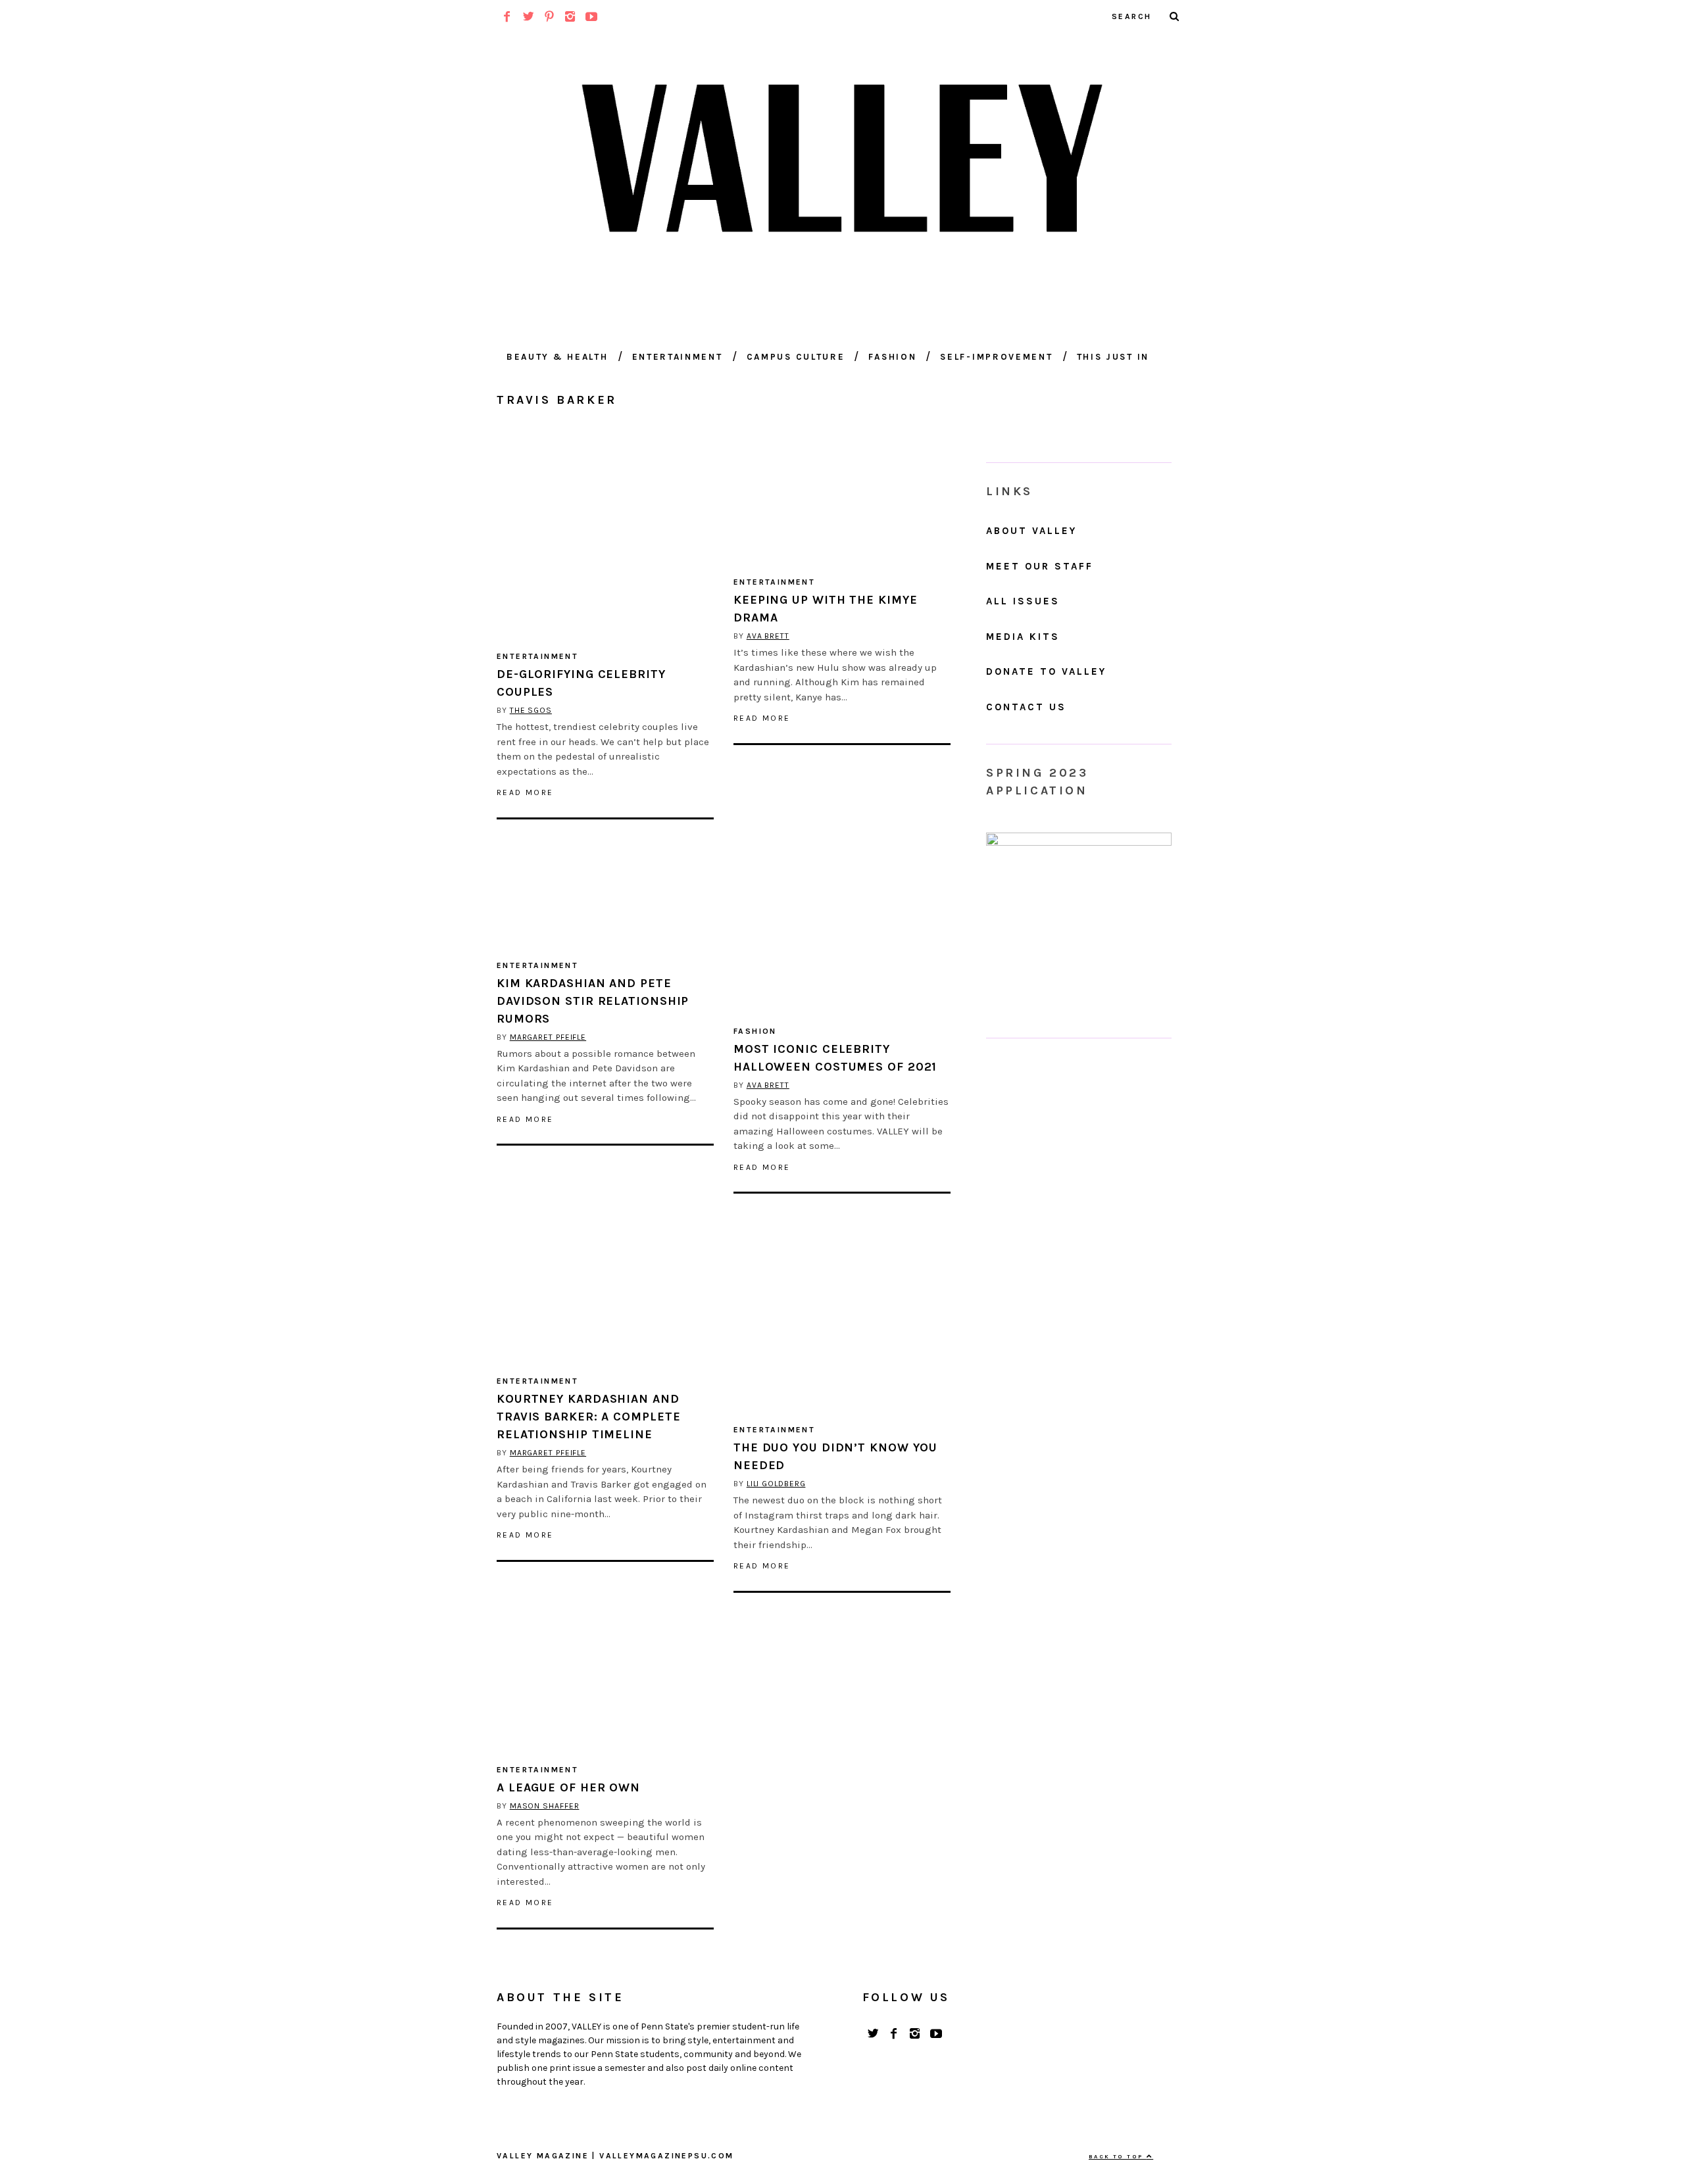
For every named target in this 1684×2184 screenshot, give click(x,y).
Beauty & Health (557, 357)
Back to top (1118, 2156)
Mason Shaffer (545, 1806)
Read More (525, 792)
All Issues (1023, 601)
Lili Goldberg (776, 1484)
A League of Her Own (568, 1787)
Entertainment (678, 357)
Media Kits (1023, 637)
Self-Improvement (996, 357)
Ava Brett (768, 636)
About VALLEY (1031, 531)
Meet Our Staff (1040, 566)
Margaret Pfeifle (548, 1037)
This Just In (1113, 357)
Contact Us (1026, 707)
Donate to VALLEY (1046, 671)
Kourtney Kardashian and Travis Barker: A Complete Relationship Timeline (589, 1417)
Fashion (892, 357)
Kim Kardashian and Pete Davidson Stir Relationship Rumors (593, 1001)
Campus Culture (796, 357)
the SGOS (531, 710)
